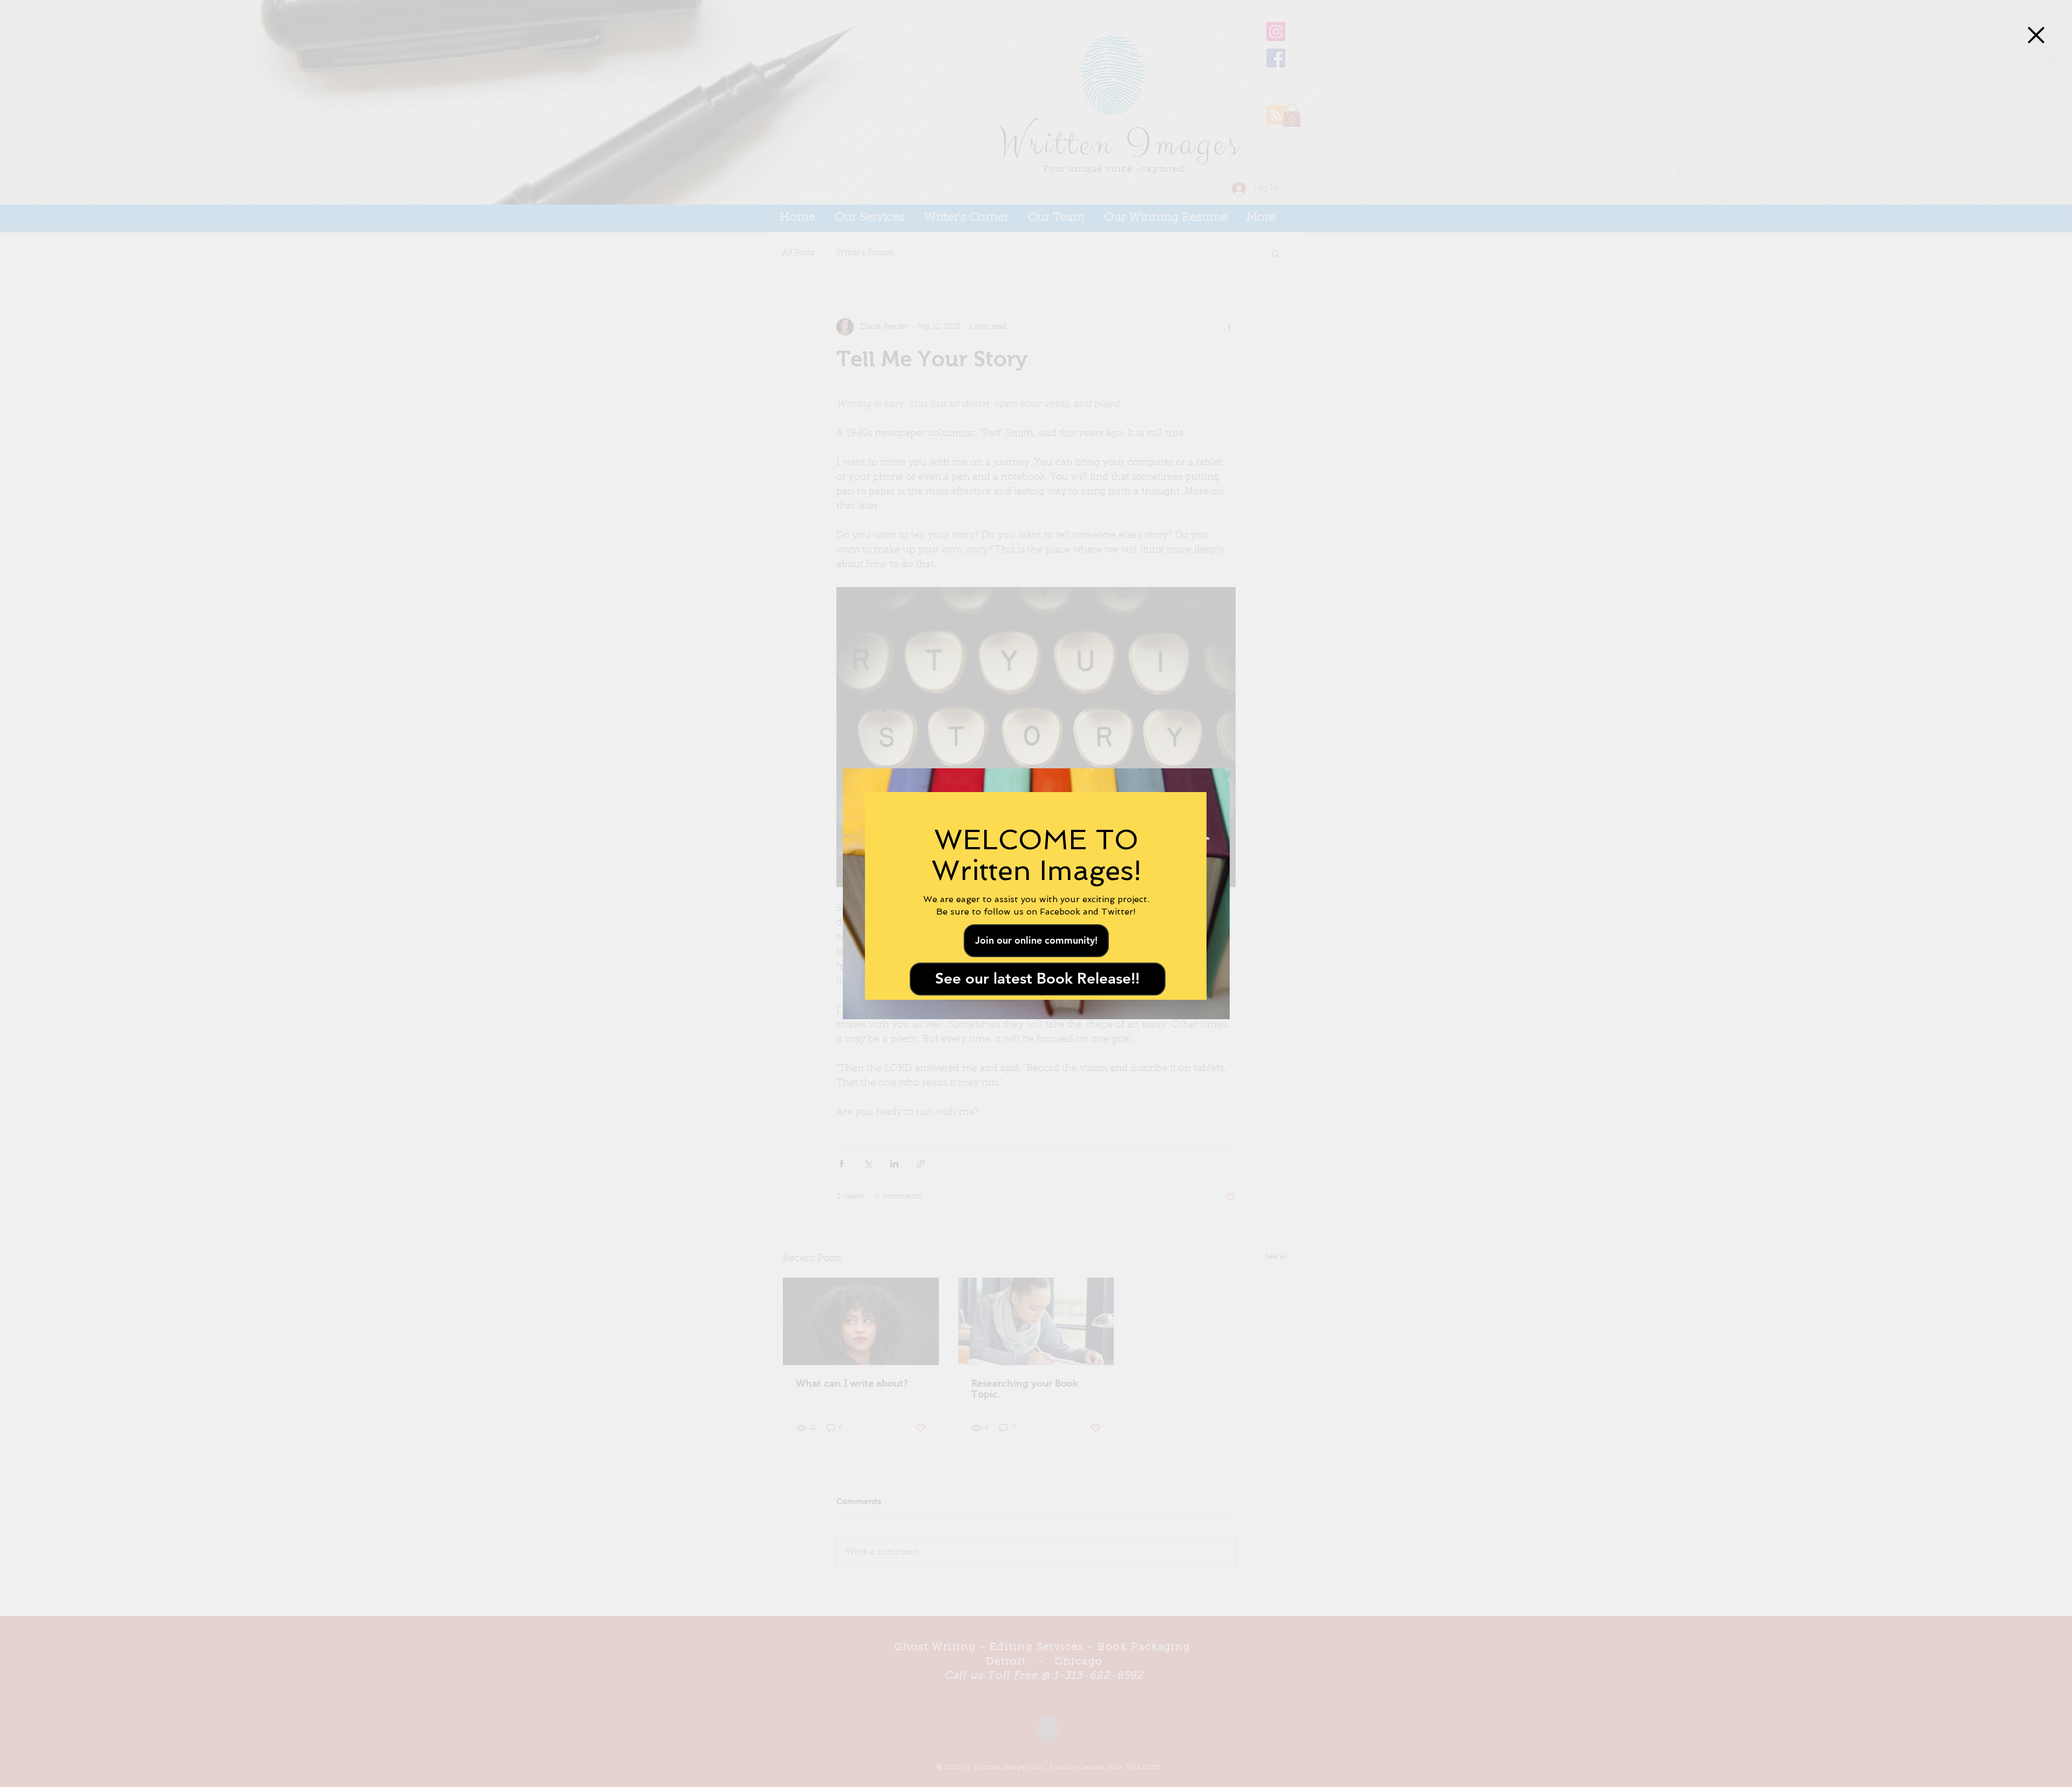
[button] (2036, 35)
